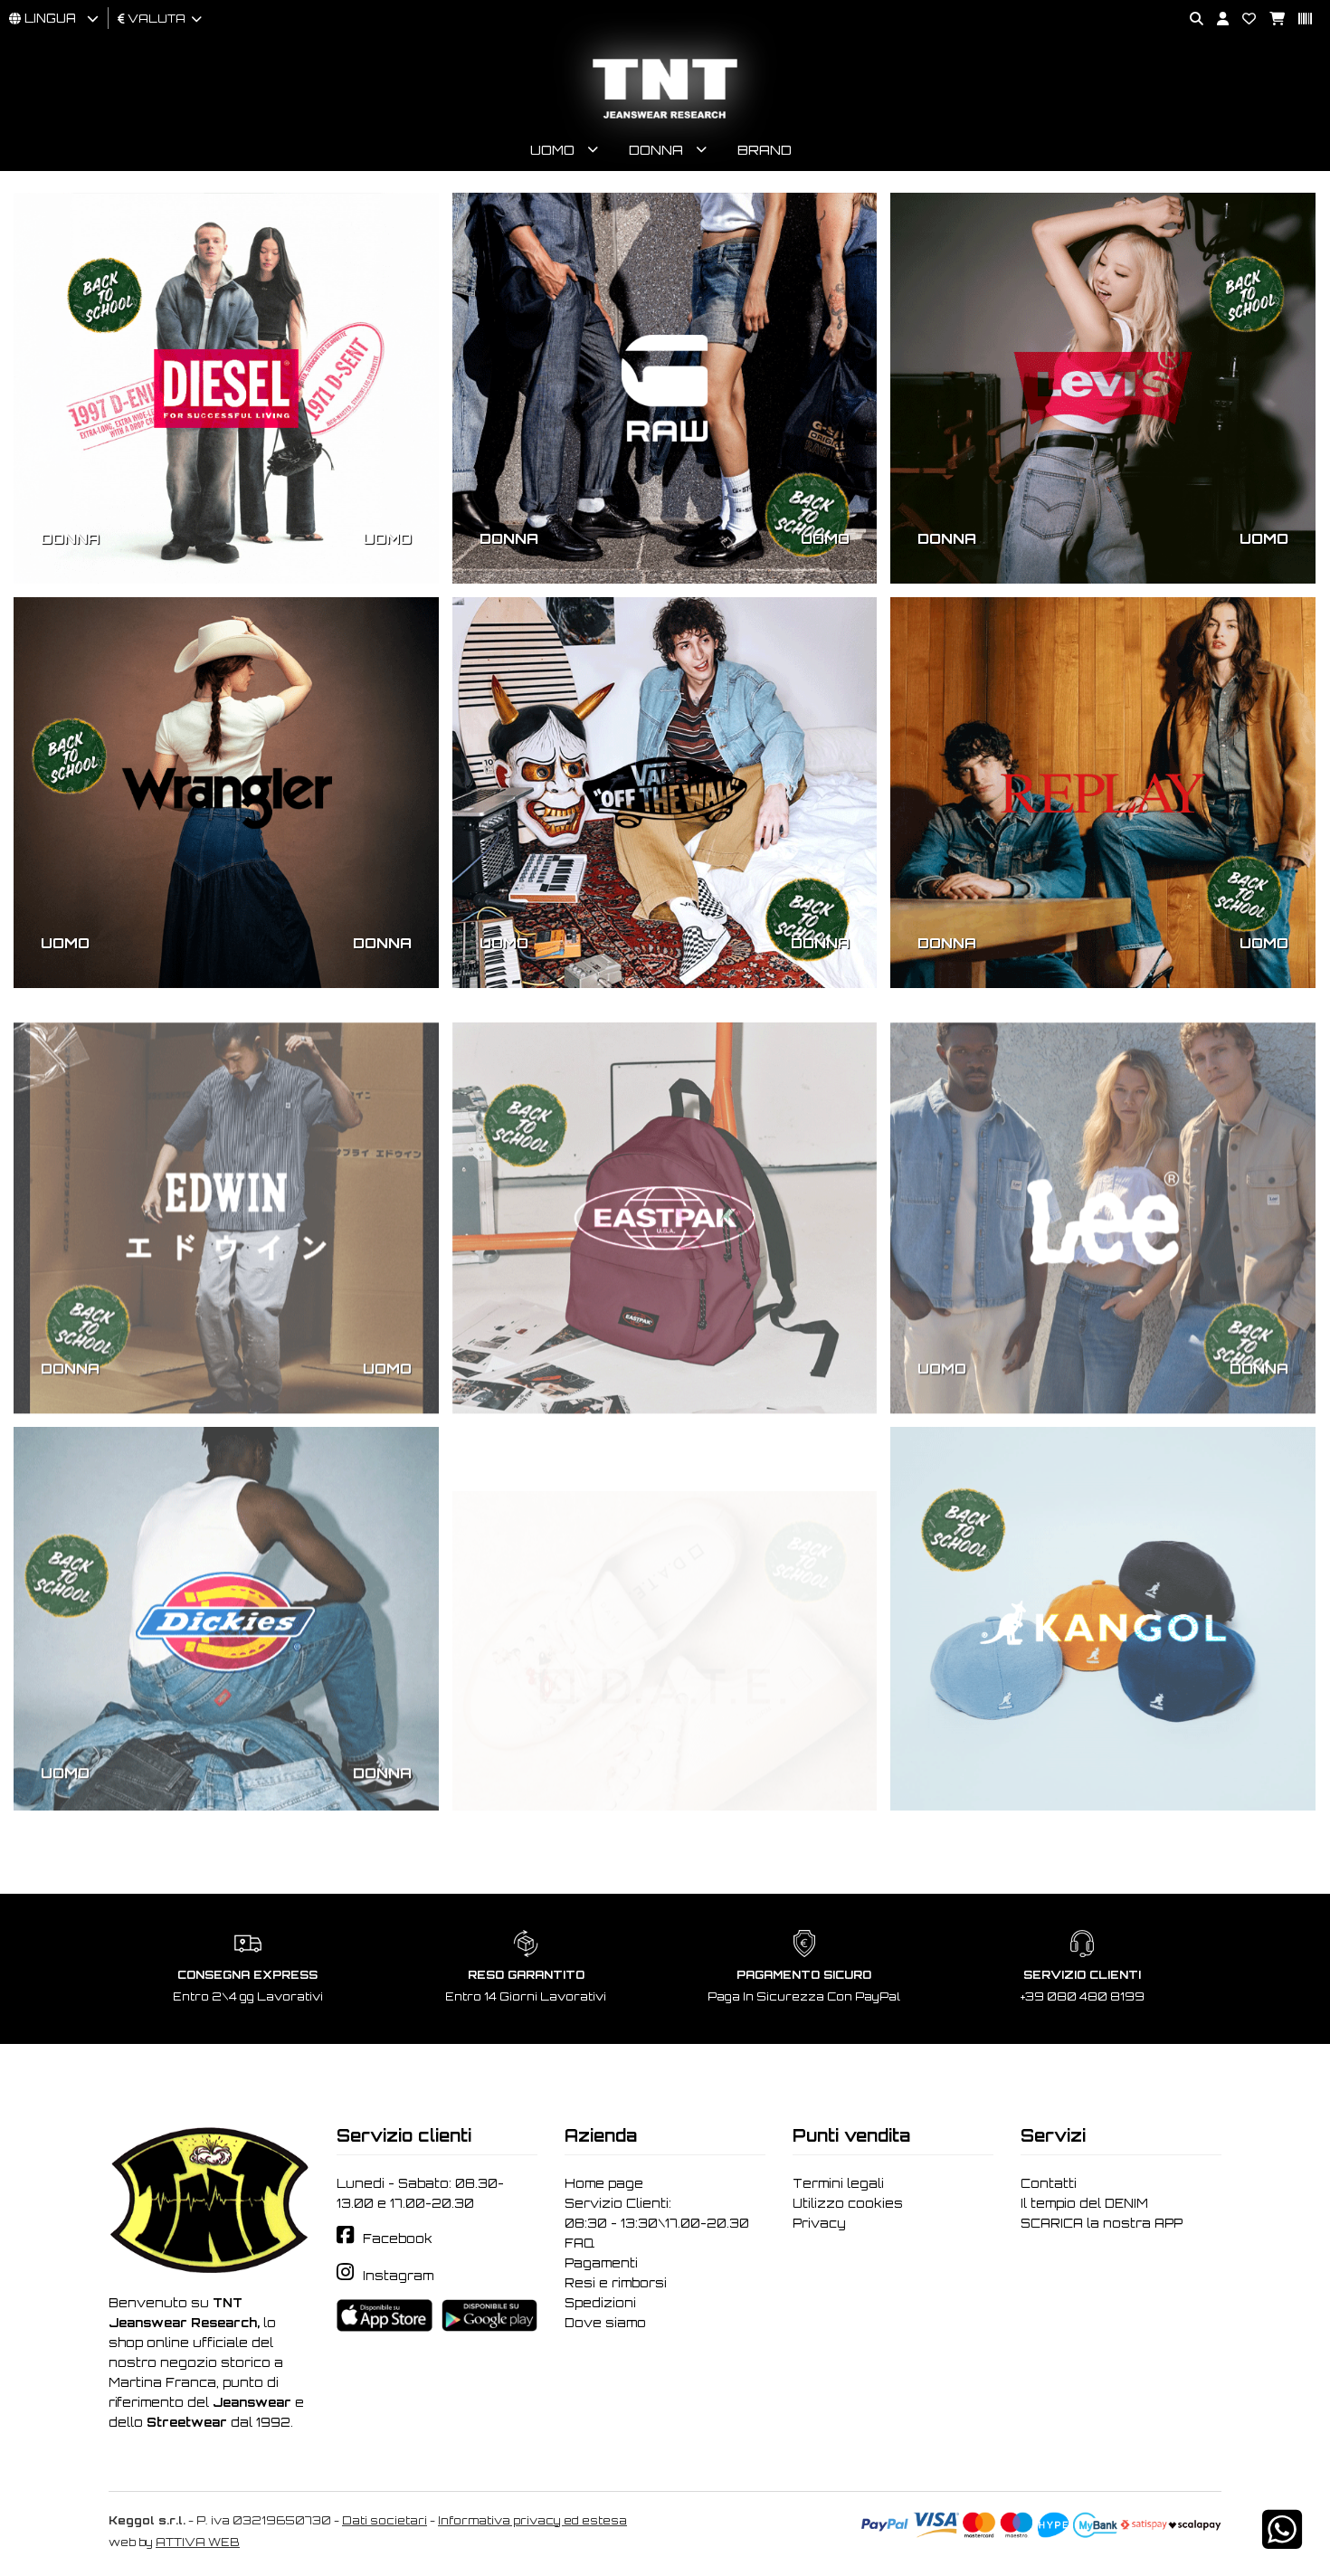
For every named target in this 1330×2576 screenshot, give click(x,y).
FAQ (579, 2243)
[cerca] (1190, 19)
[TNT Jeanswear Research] (665, 118)
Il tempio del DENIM (1084, 2203)
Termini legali (838, 2183)
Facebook (398, 2239)
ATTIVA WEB (198, 2542)
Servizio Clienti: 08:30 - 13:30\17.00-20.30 (657, 2213)
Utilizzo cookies (848, 2203)
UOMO (387, 538)
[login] (1216, 19)
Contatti (1049, 2183)
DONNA (70, 538)
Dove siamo (605, 2323)
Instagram (398, 2276)
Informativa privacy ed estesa (532, 2520)
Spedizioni (600, 2303)
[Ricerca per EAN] (1298, 19)
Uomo (552, 150)
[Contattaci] (1242, 19)
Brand (765, 150)
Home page (604, 2183)
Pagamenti (601, 2263)
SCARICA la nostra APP (1102, 2223)
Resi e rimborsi (616, 2283)
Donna (656, 150)
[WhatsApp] (1282, 2541)
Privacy (819, 2223)
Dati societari (385, 2520)
